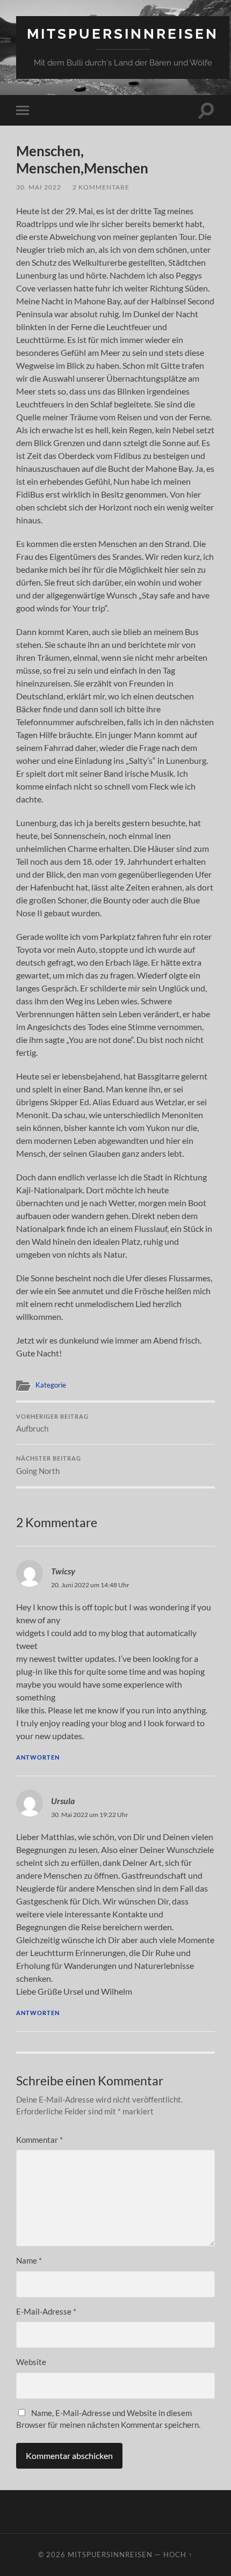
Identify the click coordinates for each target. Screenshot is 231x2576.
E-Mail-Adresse (46, 2311)
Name (29, 2260)
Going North (49, 1465)
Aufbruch (52, 1424)
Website (31, 2362)
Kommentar (39, 2140)
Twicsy (63, 1571)
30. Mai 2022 (39, 187)
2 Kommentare (101, 187)
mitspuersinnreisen (123, 34)
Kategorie (51, 1385)
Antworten (38, 1757)
